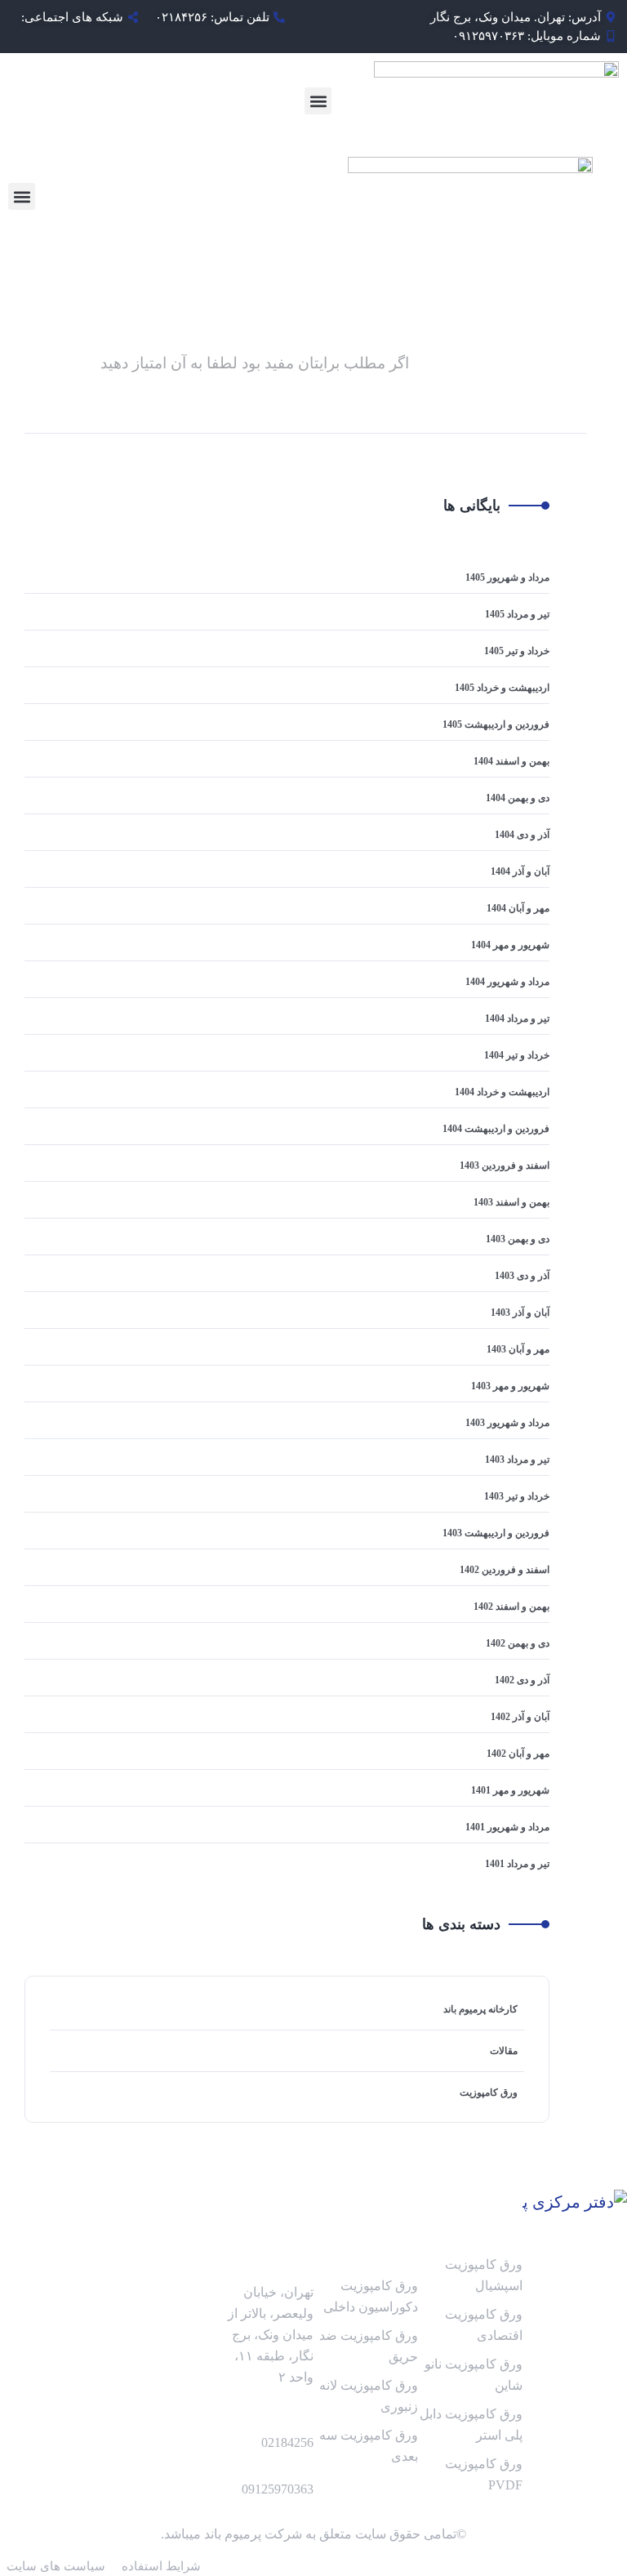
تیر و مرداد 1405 (517, 614)
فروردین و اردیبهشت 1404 (496, 1129)
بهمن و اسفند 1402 (511, 1607)
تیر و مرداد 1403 (517, 1460)
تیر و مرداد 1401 (517, 1864)
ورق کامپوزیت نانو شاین (474, 2375)
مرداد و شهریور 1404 (507, 982)
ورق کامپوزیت (489, 2092)
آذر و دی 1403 (522, 1276)
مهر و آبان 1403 (518, 1349)
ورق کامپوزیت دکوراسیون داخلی (371, 2296)
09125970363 (278, 2489)
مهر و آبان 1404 (518, 908)
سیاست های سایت (56, 2566)
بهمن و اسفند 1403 (511, 1202)
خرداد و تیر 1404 (517, 1055)
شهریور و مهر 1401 (510, 1790)
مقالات (504, 2051)
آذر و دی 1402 (522, 1680)
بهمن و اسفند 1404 (511, 761)
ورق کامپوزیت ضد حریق (369, 2346)
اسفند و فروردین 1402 (505, 1570)
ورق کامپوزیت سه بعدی (369, 2446)
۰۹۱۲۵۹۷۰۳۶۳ (488, 36)
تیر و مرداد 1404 (517, 1018)
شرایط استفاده (161, 2566)
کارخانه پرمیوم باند (480, 2009)
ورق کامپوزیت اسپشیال (484, 2275)
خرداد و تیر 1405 (517, 651)
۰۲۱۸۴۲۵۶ (181, 17)
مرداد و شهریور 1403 (507, 1423)
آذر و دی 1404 (522, 835)
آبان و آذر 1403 (520, 1313)
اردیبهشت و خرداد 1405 (502, 688)
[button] (318, 101)
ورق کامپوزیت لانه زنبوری (369, 2396)
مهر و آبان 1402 (518, 1754)
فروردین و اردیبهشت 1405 (496, 724)
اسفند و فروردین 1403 (505, 1165)
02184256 (287, 2442)
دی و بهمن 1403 (518, 1239)
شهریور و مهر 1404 (510, 945)
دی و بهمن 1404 (518, 798)
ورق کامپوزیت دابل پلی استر (471, 2424)
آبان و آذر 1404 (520, 871)
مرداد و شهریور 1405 (507, 577)
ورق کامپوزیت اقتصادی (484, 2325)
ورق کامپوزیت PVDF (484, 2474)
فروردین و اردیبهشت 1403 (496, 1533)
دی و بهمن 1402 (518, 1643)
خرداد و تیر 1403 (517, 1496)
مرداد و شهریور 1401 (507, 1827)
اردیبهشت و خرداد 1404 (502, 1092)
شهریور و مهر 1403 (510, 1386)
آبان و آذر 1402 (520, 1717)
